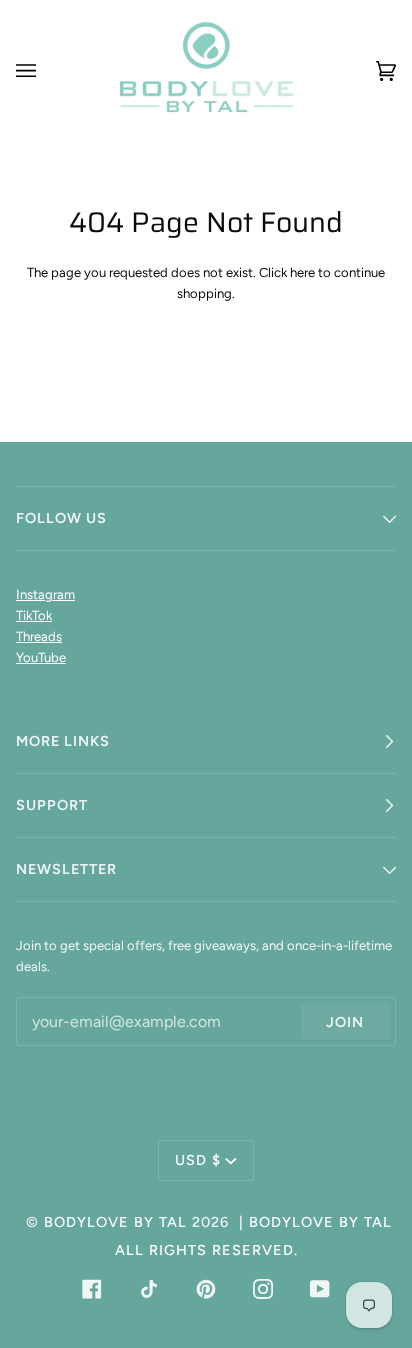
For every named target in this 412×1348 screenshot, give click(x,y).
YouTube (41, 657)
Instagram (45, 594)
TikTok (34, 615)
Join (345, 1022)
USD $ (198, 1160)
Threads (39, 636)
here (302, 272)
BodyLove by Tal (115, 1222)
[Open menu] (46, 70)
